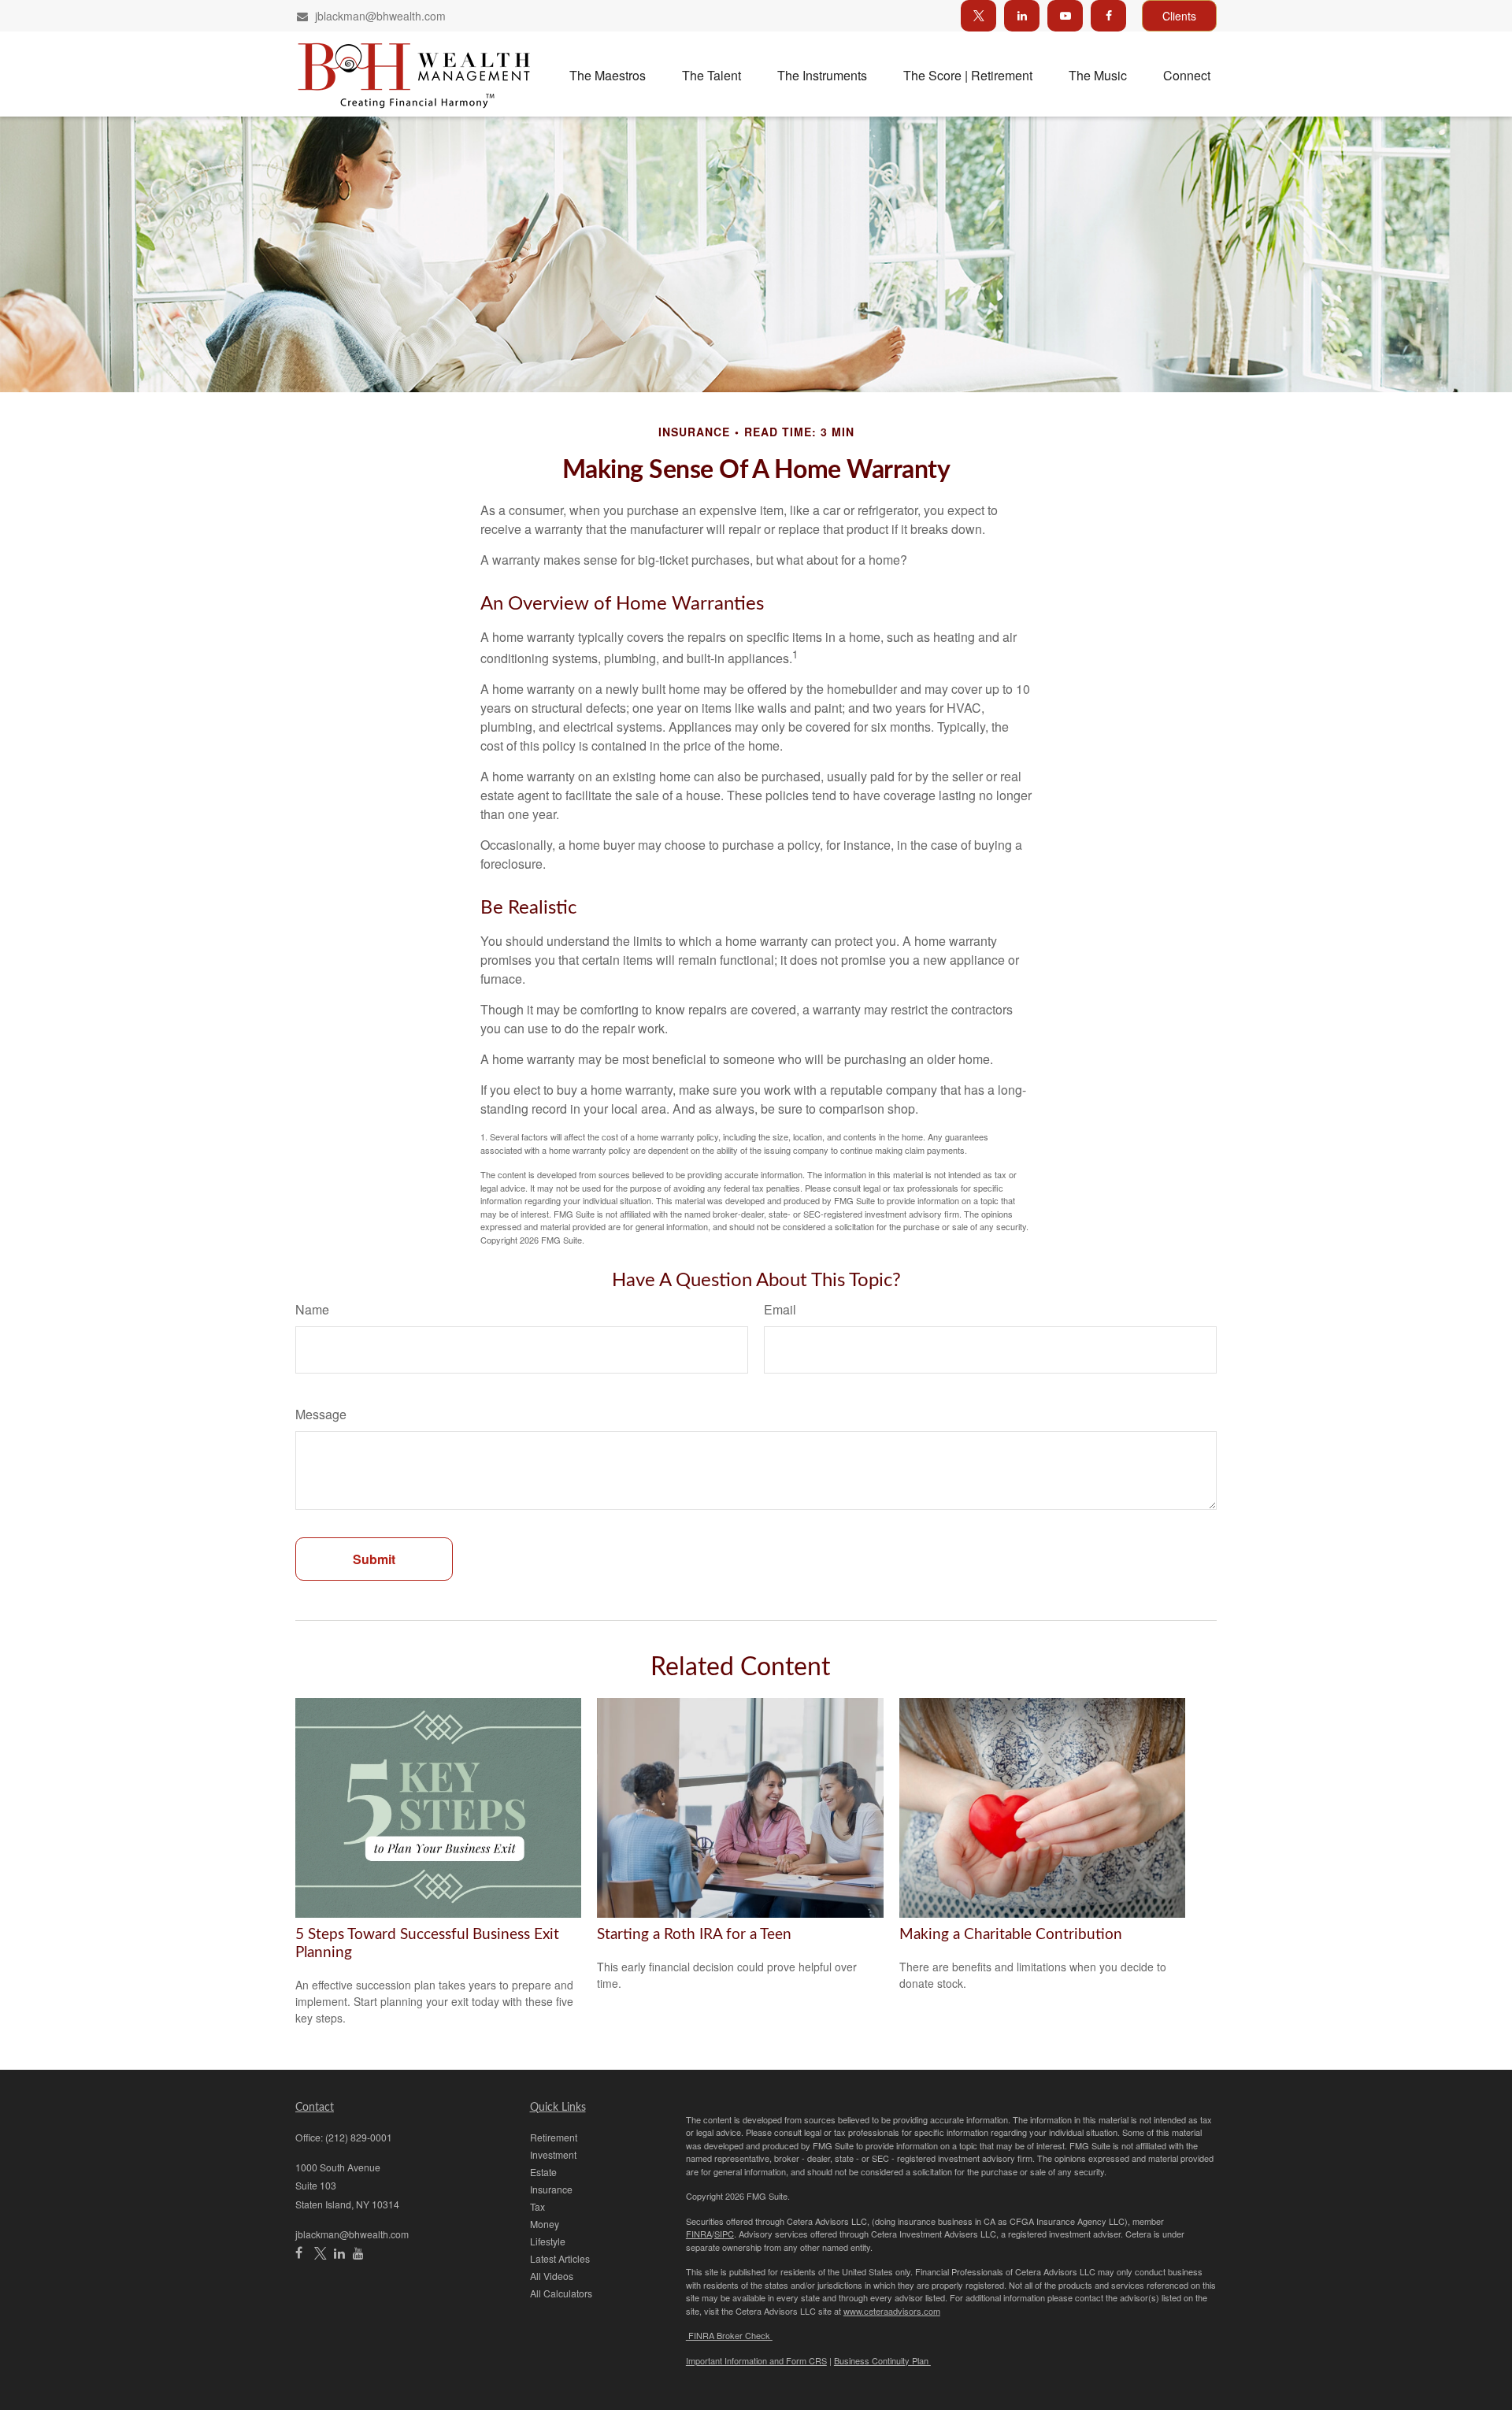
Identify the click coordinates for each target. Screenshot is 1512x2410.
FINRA (699, 2234)
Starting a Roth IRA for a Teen (694, 1935)
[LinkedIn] (1022, 16)
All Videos (552, 2276)
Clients (1179, 16)
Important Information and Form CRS (756, 2360)
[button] (608, 74)
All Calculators (561, 2293)
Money (545, 2224)
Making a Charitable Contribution (1011, 1935)
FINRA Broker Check (729, 2335)
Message (321, 1414)
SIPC (724, 2234)
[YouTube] (1065, 16)
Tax (537, 2206)
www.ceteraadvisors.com (892, 2311)
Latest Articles (560, 2258)
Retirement (554, 2137)
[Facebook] (1108, 16)
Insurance (551, 2189)
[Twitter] (978, 16)
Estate (543, 2172)
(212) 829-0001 (359, 2137)
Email (780, 1309)
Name (312, 1309)
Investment (553, 2154)
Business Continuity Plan (882, 2360)
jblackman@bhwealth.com (380, 16)
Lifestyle (548, 2241)
